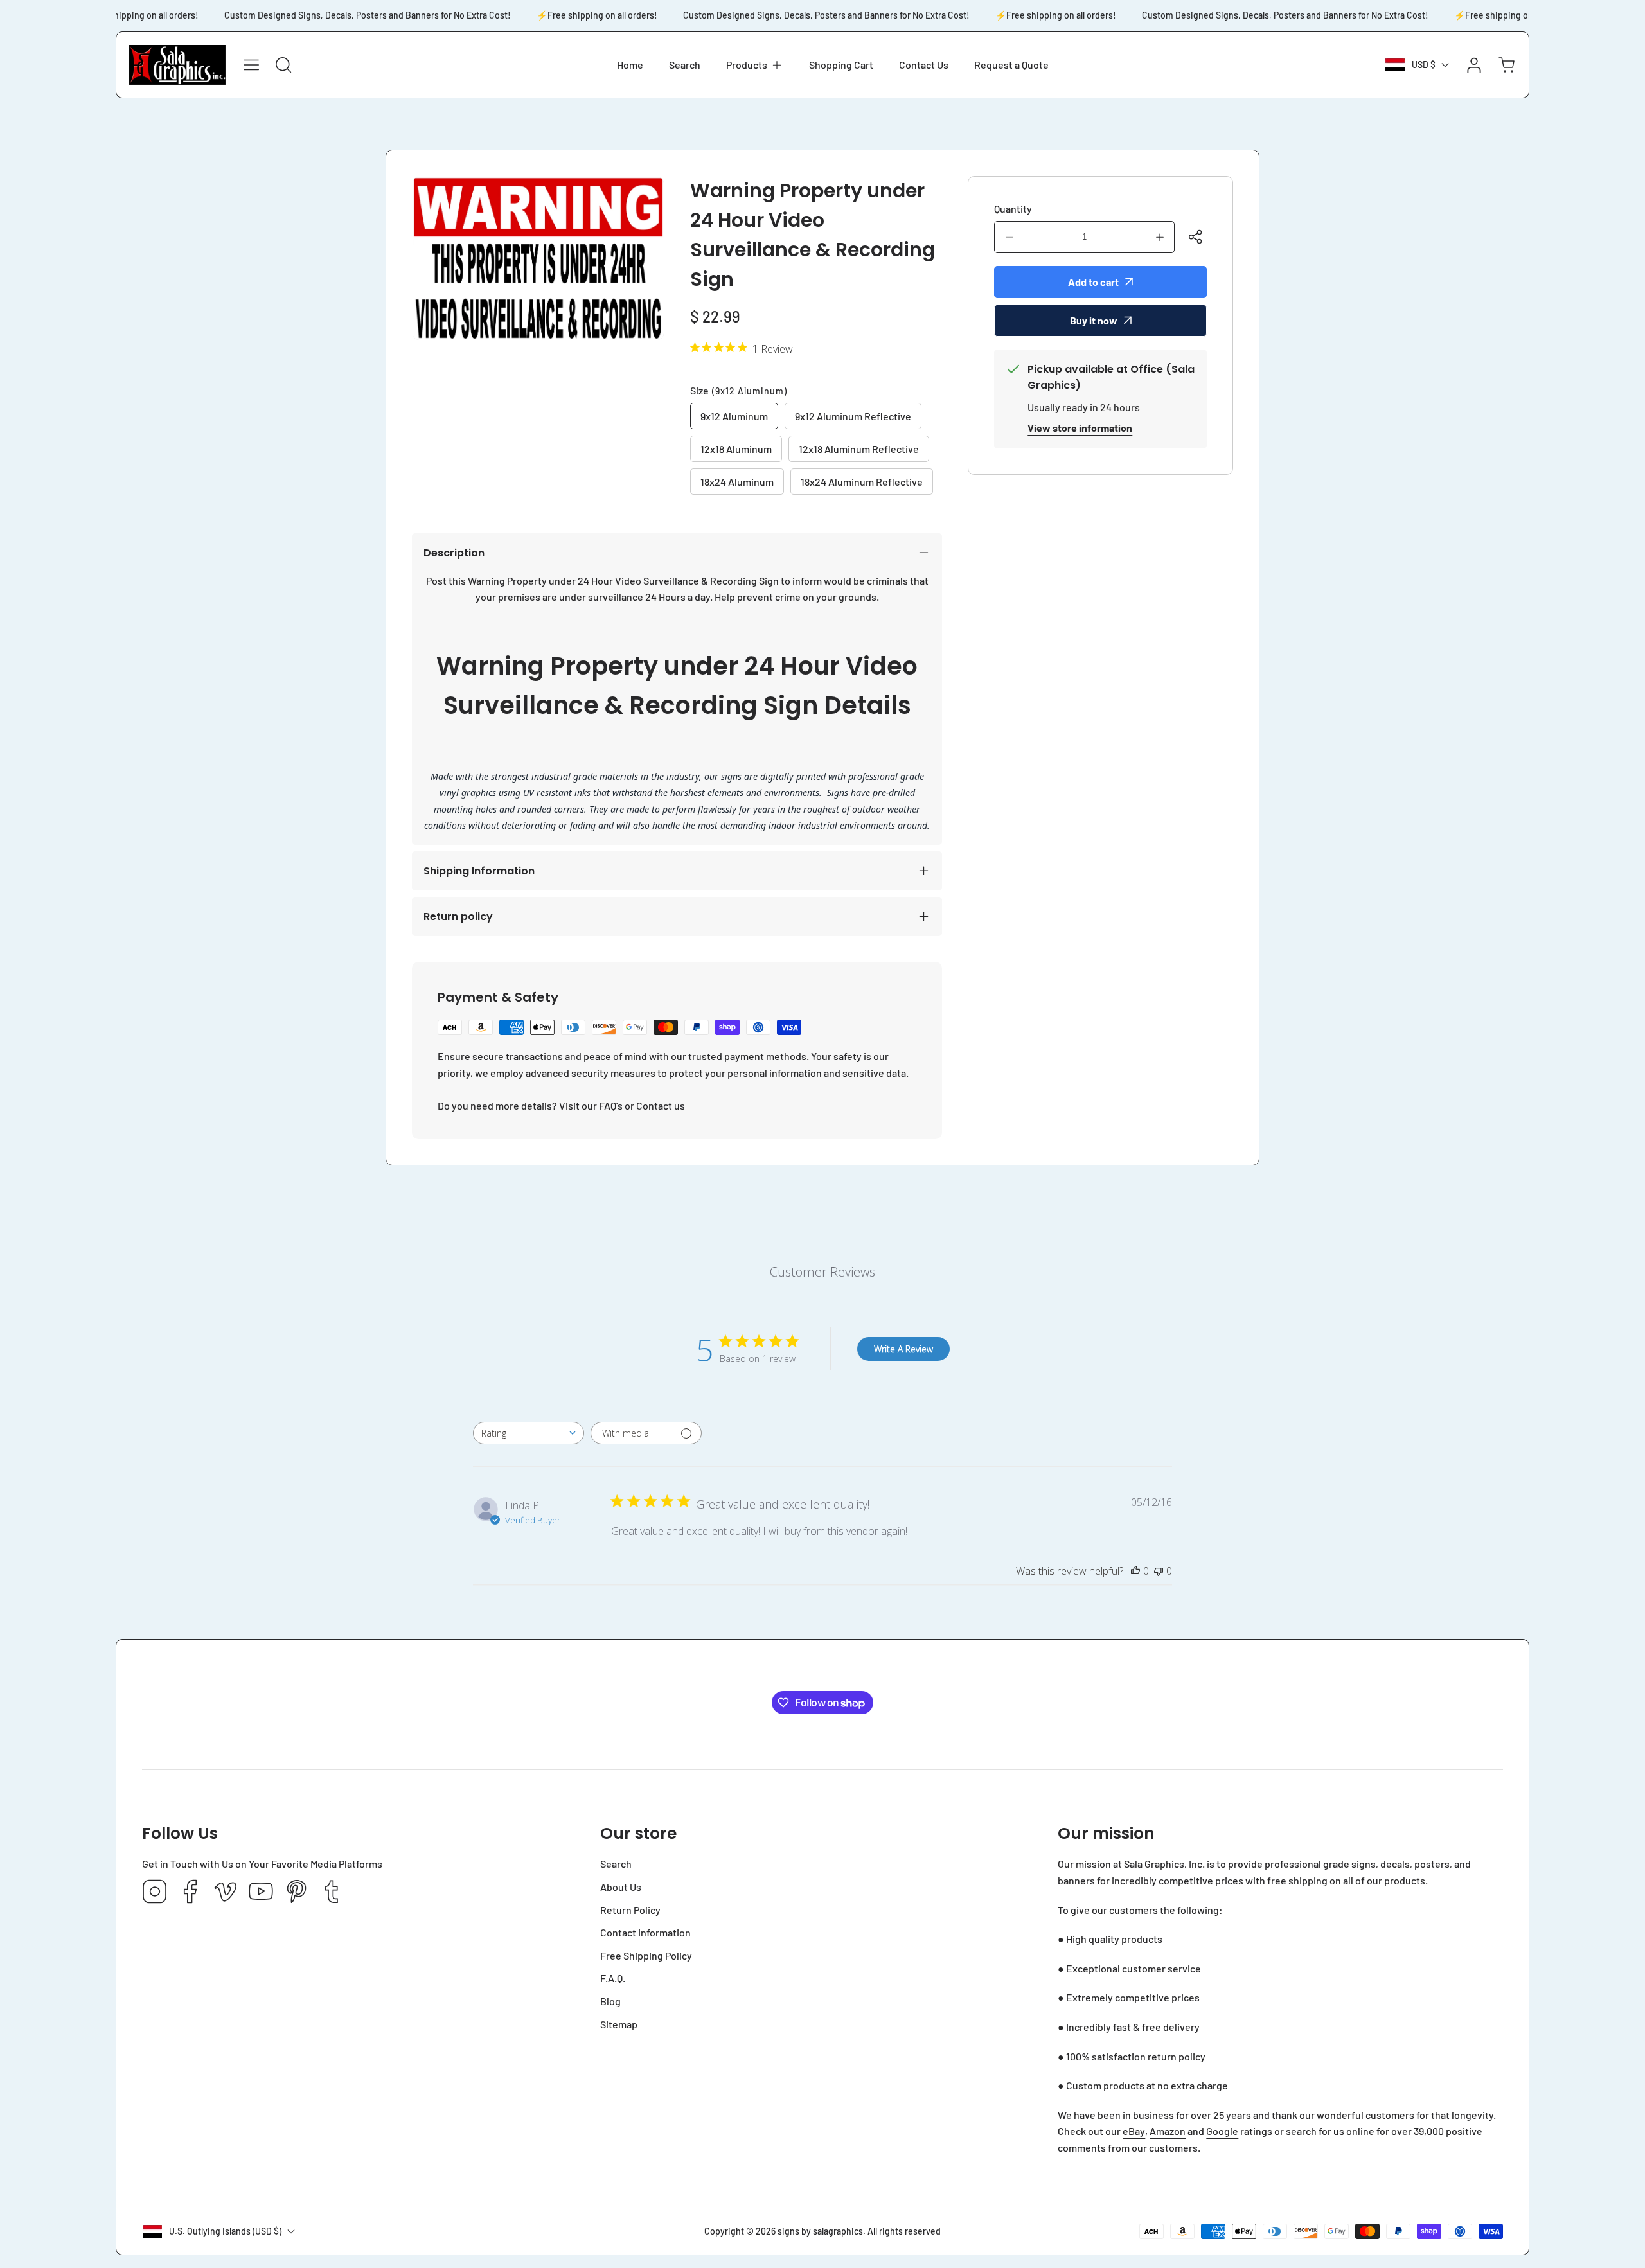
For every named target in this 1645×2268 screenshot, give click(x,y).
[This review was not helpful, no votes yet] (1159, 1571)
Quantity (1013, 208)
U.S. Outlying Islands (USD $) (225, 2231)
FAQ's (611, 1105)
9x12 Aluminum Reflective (853, 416)
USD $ (1424, 65)
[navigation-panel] (251, 65)
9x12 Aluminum (734, 416)
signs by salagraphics (820, 2231)
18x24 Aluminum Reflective (862, 482)
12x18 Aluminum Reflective (859, 449)
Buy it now (1094, 320)
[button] (755, 65)
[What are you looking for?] (283, 65)
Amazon (1168, 2131)
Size (739, 390)
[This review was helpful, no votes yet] (1135, 1571)
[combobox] (529, 1433)
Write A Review (903, 1349)
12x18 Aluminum (736, 449)
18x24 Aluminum (737, 482)
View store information (1080, 428)
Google (1222, 2131)
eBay (1134, 2131)
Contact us (661, 1105)
